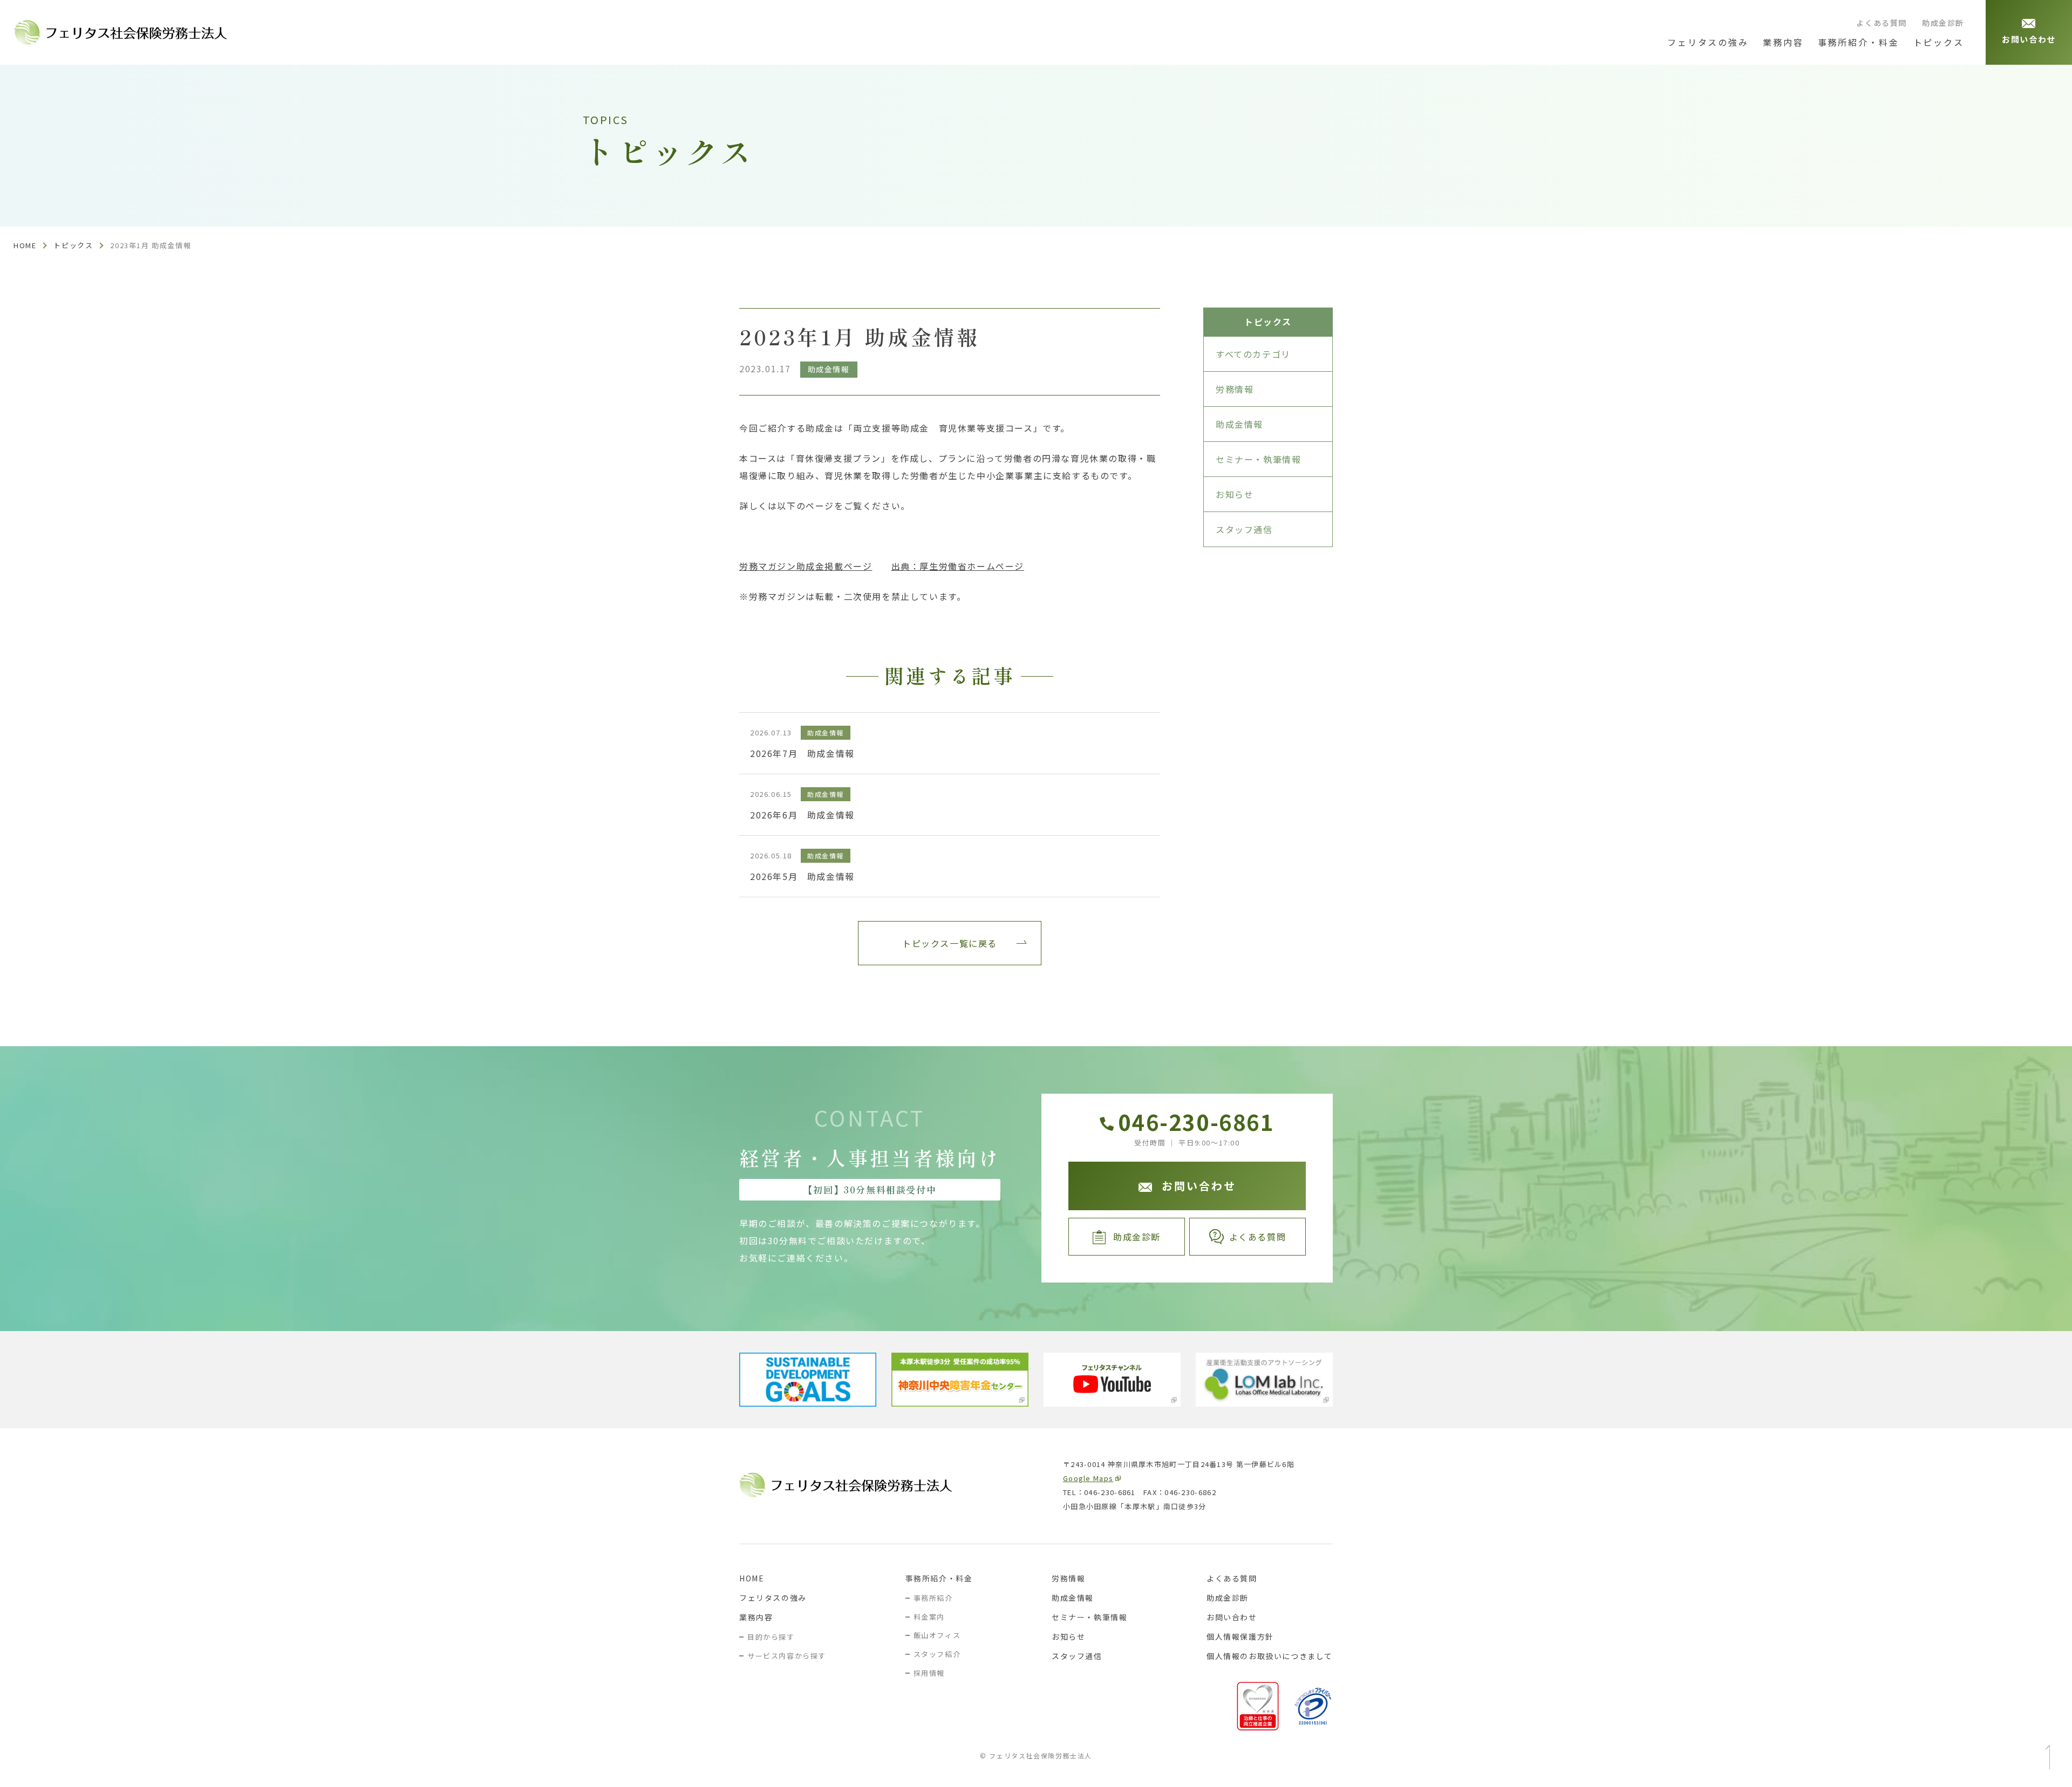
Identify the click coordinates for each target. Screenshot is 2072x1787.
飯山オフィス (937, 1635)
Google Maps (1088, 1478)
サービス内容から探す (787, 1656)
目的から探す (771, 1637)
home (25, 245)
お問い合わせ (1232, 1617)
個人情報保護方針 (1240, 1636)
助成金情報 (1239, 424)
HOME (752, 1578)
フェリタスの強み (773, 1598)
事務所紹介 (933, 1598)
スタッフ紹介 (937, 1654)
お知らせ (1235, 494)
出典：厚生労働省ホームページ (958, 566)
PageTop (2048, 1757)
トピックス (73, 245)
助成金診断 (1943, 23)
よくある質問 (1882, 23)
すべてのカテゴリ (1253, 354)
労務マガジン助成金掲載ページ (806, 566)
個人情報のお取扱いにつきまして (1270, 1656)
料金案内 (929, 1617)
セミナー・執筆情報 (1258, 459)
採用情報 (929, 1673)
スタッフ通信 (1244, 529)
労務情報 (1235, 389)
